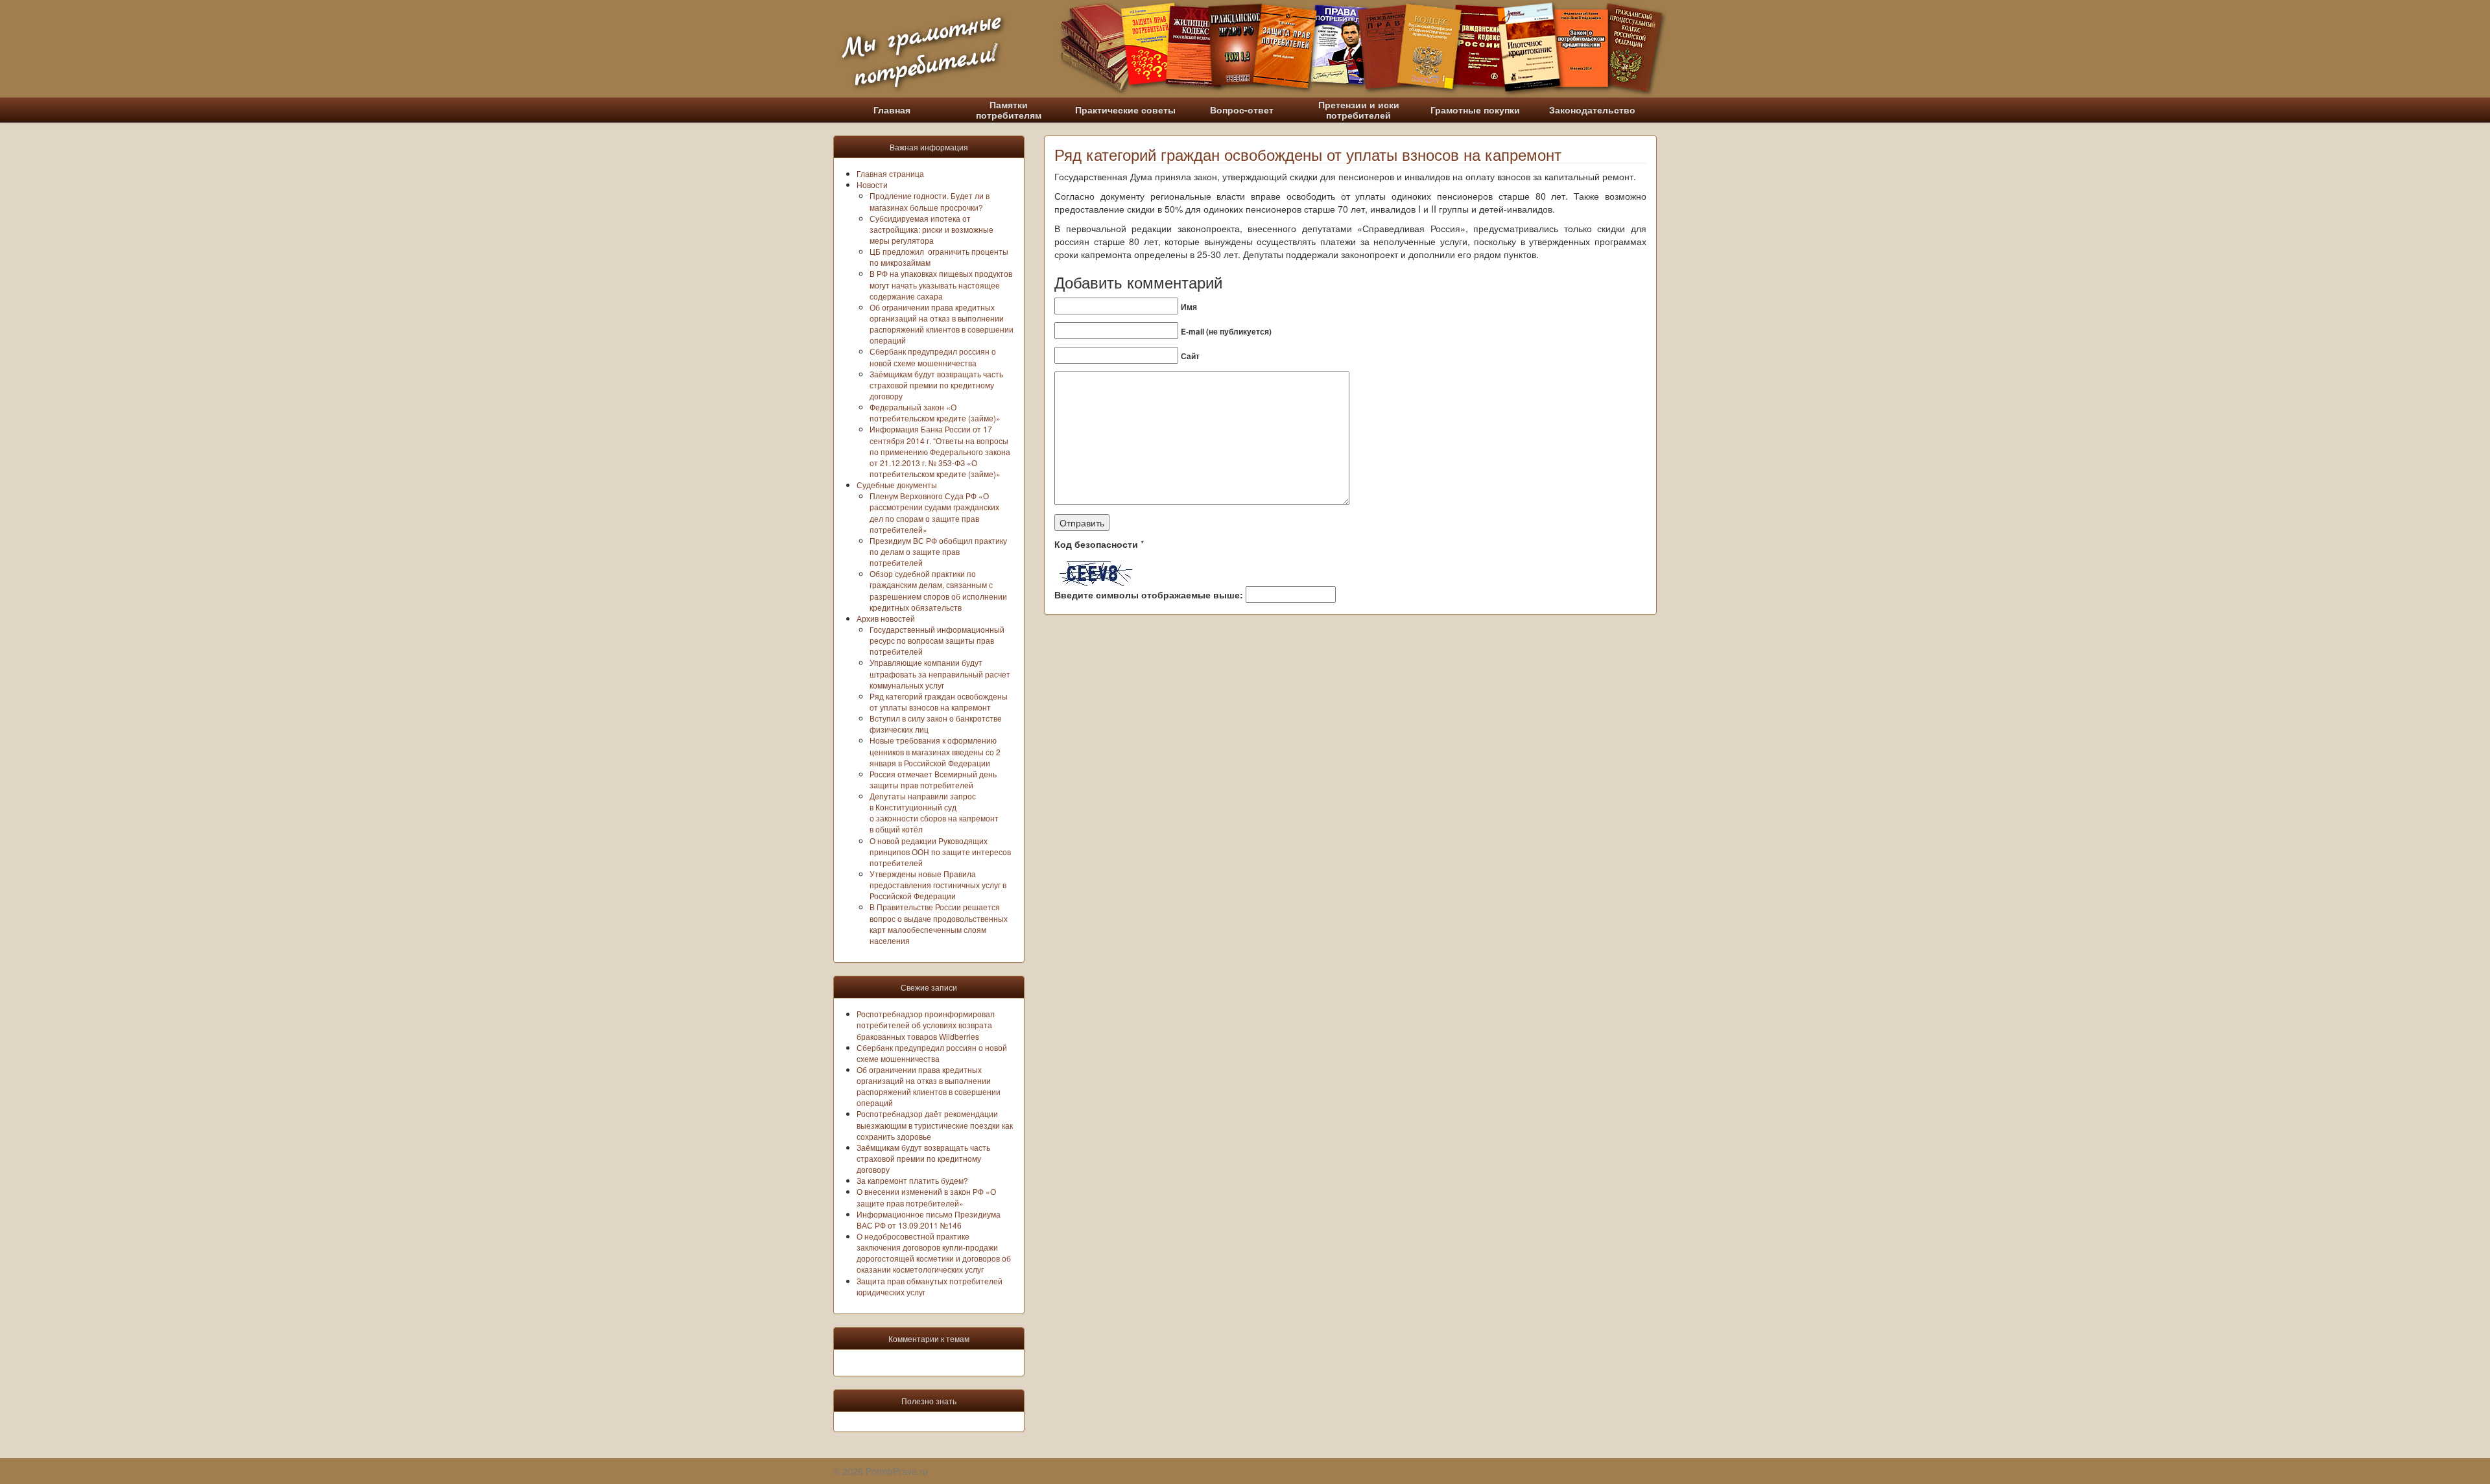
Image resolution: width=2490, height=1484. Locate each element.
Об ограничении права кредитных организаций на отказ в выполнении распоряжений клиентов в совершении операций (942, 324)
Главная (892, 110)
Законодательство (1592, 110)
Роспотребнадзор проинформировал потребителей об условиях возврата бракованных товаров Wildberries (926, 1025)
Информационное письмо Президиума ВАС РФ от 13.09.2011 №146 (929, 1219)
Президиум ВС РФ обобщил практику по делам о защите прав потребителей (938, 551)
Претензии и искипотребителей (1359, 110)
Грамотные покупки (1475, 110)
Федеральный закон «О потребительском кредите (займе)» (935, 412)
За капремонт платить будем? (912, 1180)
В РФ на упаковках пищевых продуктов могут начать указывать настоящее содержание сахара (941, 284)
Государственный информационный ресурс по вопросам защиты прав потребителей (937, 640)
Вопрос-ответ (1242, 110)
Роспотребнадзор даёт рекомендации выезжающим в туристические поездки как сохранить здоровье (935, 1125)
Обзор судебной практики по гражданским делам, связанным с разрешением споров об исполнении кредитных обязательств (938, 590)
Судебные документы (897, 485)
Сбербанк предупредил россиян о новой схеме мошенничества (933, 357)
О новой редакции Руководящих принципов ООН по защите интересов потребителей (940, 852)
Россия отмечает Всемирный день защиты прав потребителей (933, 779)
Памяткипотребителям (1009, 110)
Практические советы (1125, 110)
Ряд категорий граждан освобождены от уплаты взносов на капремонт (939, 701)
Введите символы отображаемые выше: (1149, 595)
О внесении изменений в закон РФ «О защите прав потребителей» (926, 1197)
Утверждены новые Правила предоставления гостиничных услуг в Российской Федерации (938, 885)
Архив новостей (886, 618)
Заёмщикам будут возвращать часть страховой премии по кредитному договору (936, 385)
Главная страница (890, 173)
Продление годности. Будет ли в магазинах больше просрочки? (930, 201)
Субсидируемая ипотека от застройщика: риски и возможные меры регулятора (931, 229)
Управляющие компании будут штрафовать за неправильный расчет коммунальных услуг (940, 673)
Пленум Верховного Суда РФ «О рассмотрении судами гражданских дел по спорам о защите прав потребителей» (934, 512)
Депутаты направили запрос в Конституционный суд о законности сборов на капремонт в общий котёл (934, 812)
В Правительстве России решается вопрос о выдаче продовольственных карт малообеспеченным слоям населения (939, 923)
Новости (872, 184)
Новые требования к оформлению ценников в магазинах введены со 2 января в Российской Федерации (935, 751)
